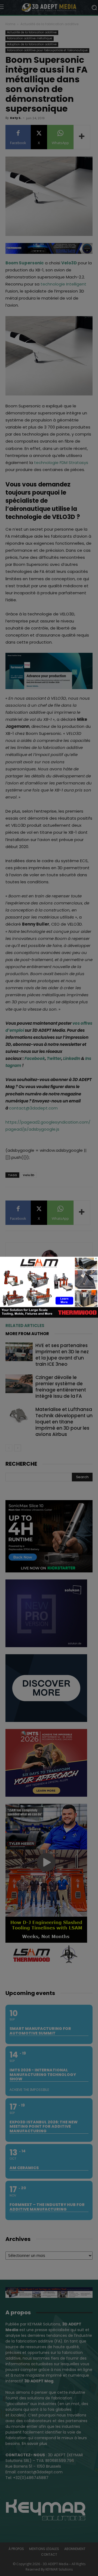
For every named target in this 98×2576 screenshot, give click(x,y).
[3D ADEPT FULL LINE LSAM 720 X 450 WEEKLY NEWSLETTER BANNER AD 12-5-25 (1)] (49, 1316)
